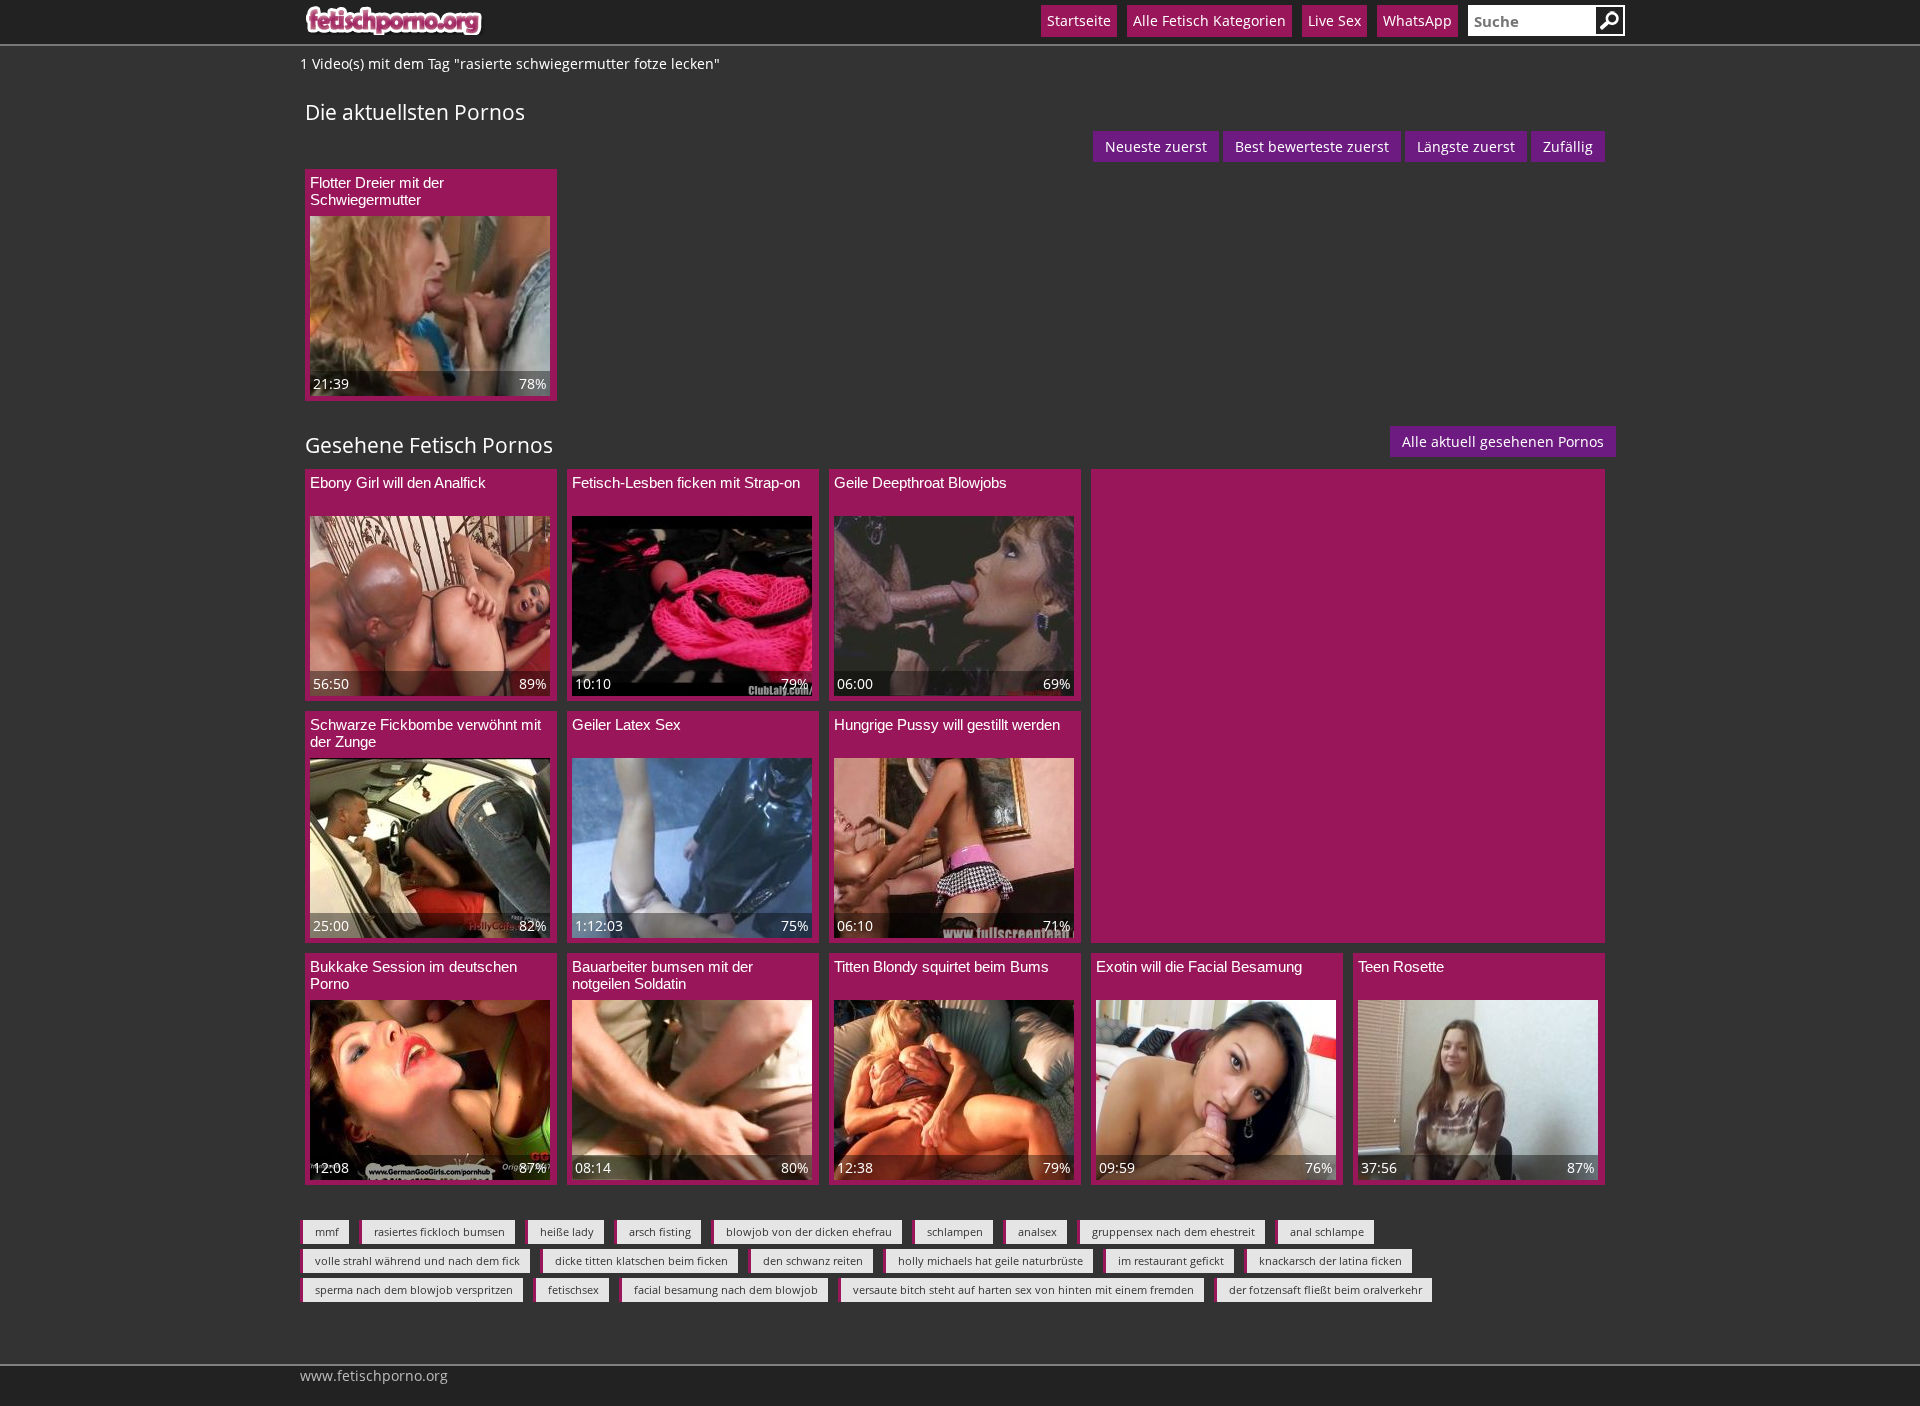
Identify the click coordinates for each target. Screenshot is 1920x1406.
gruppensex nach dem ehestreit (1173, 1231)
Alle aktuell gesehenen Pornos (1503, 441)
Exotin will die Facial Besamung (1199, 966)
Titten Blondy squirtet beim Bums (941, 966)
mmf (327, 1231)
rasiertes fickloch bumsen (439, 1231)
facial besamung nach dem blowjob (726, 1289)
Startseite (1079, 20)
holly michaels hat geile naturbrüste (990, 1260)
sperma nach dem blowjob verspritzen (414, 1289)
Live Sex (1334, 20)
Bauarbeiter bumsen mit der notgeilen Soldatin (662, 975)
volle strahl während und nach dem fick (417, 1260)
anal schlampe (1327, 1231)
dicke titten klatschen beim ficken (641, 1260)
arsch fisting (660, 1231)
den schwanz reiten (813, 1260)
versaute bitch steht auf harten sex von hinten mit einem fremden (1023, 1289)
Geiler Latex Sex (626, 724)
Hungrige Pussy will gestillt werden (947, 724)
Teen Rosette (1401, 966)
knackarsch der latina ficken (1330, 1260)
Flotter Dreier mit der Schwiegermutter (377, 191)
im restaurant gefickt (1171, 1260)
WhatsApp (1417, 20)
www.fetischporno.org (374, 1375)
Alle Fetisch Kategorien (1209, 20)
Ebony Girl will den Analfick (398, 482)
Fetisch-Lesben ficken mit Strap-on (686, 482)
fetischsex (573, 1289)
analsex (1037, 1231)
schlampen (955, 1231)
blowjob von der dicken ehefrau (809, 1231)
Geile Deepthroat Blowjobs (920, 482)
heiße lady (567, 1231)
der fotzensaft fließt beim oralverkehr (1325, 1289)
